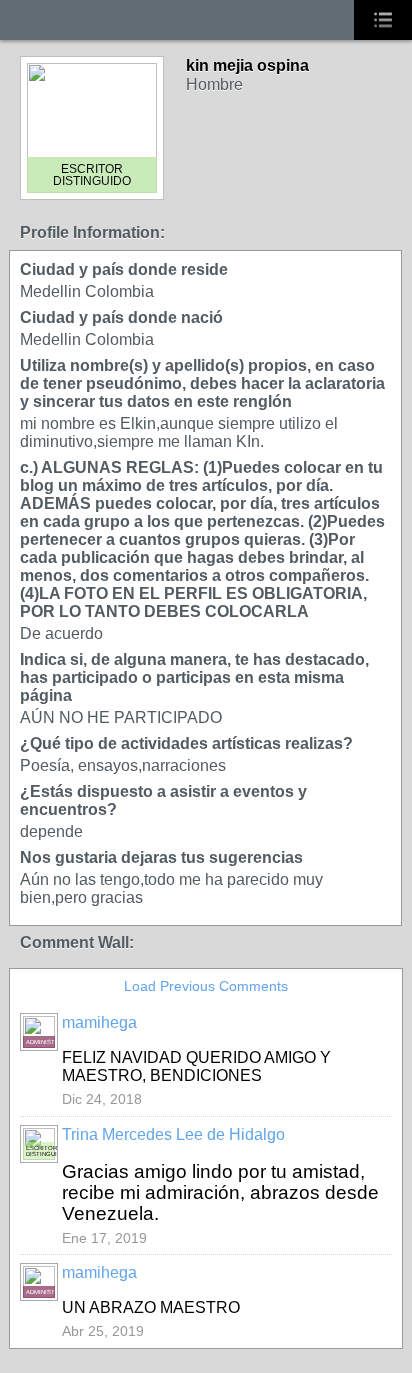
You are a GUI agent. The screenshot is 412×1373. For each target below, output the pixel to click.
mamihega (99, 1022)
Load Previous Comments (206, 986)
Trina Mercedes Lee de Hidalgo (173, 1134)
